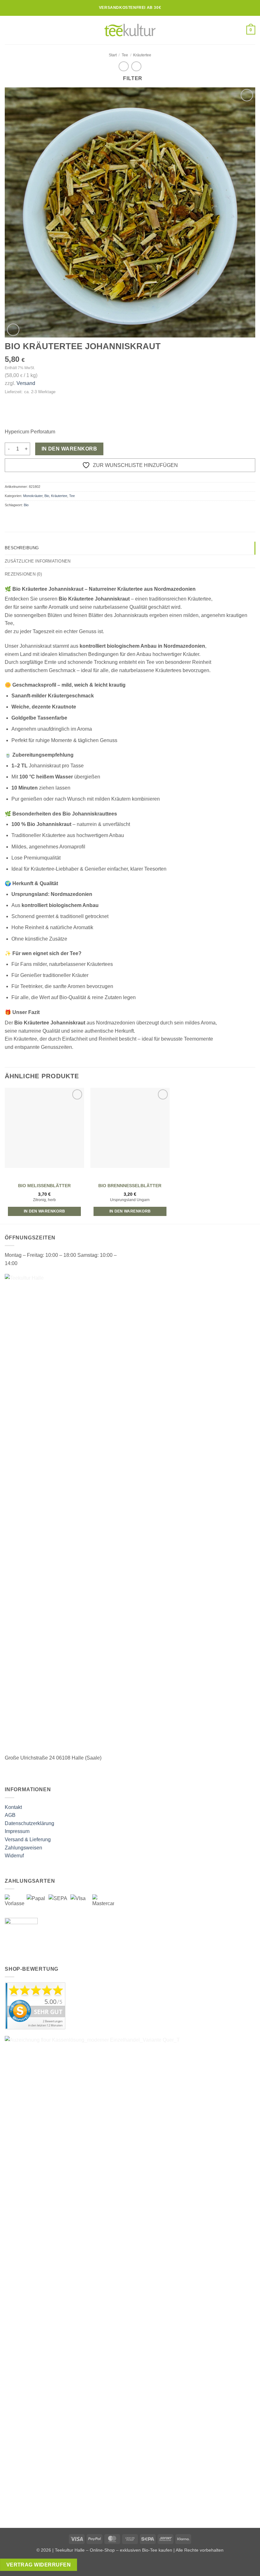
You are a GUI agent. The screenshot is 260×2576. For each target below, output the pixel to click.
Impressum (17, 1831)
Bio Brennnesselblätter (130, 1186)
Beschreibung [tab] (22, 548)
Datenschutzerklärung (29, 1823)
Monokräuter (33, 496)
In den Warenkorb (69, 449)
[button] (9, 30)
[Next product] (123, 66)
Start (113, 55)
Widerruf (14, 1856)
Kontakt (13, 1807)
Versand (26, 383)
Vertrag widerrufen (39, 2565)
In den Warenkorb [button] (45, 1211)
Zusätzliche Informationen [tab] (38, 561)
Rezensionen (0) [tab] (23, 574)
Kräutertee (142, 55)
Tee (125, 55)
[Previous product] (136, 66)
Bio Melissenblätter (44, 1186)
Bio (47, 496)
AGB (10, 1815)
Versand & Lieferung (28, 1839)
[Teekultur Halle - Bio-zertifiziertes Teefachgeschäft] (130, 30)
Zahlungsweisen (23, 1848)
